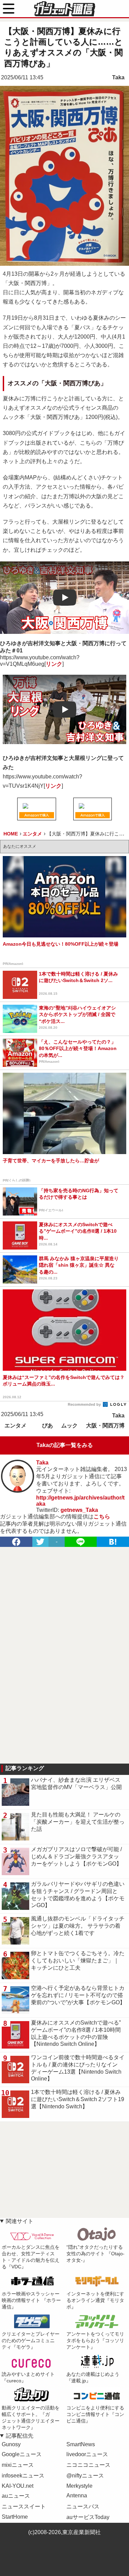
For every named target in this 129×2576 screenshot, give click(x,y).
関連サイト (20, 2221)
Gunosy (11, 2444)
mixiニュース (18, 2465)
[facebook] (16, 1542)
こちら (102, 1517)
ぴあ (47, 1426)
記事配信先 (20, 2436)
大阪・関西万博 (105, 1426)
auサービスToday (88, 2517)
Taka (118, 77)
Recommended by (85, 1404)
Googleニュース (22, 2454)
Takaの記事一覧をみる (65, 1445)
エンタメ (15, 1426)
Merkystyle (79, 2486)
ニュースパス (83, 2506)
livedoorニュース (87, 2454)
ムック (69, 1426)
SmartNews (81, 2444)
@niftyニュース (85, 2476)
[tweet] (40, 1542)
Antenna (77, 2495)
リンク (54, 664)
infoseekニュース (23, 2476)
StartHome (15, 2517)
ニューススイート (24, 2506)
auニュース (16, 2496)
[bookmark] (113, 1542)
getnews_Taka (79, 1510)
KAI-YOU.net (18, 2486)
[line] (81, 1542)
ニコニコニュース (88, 2465)
